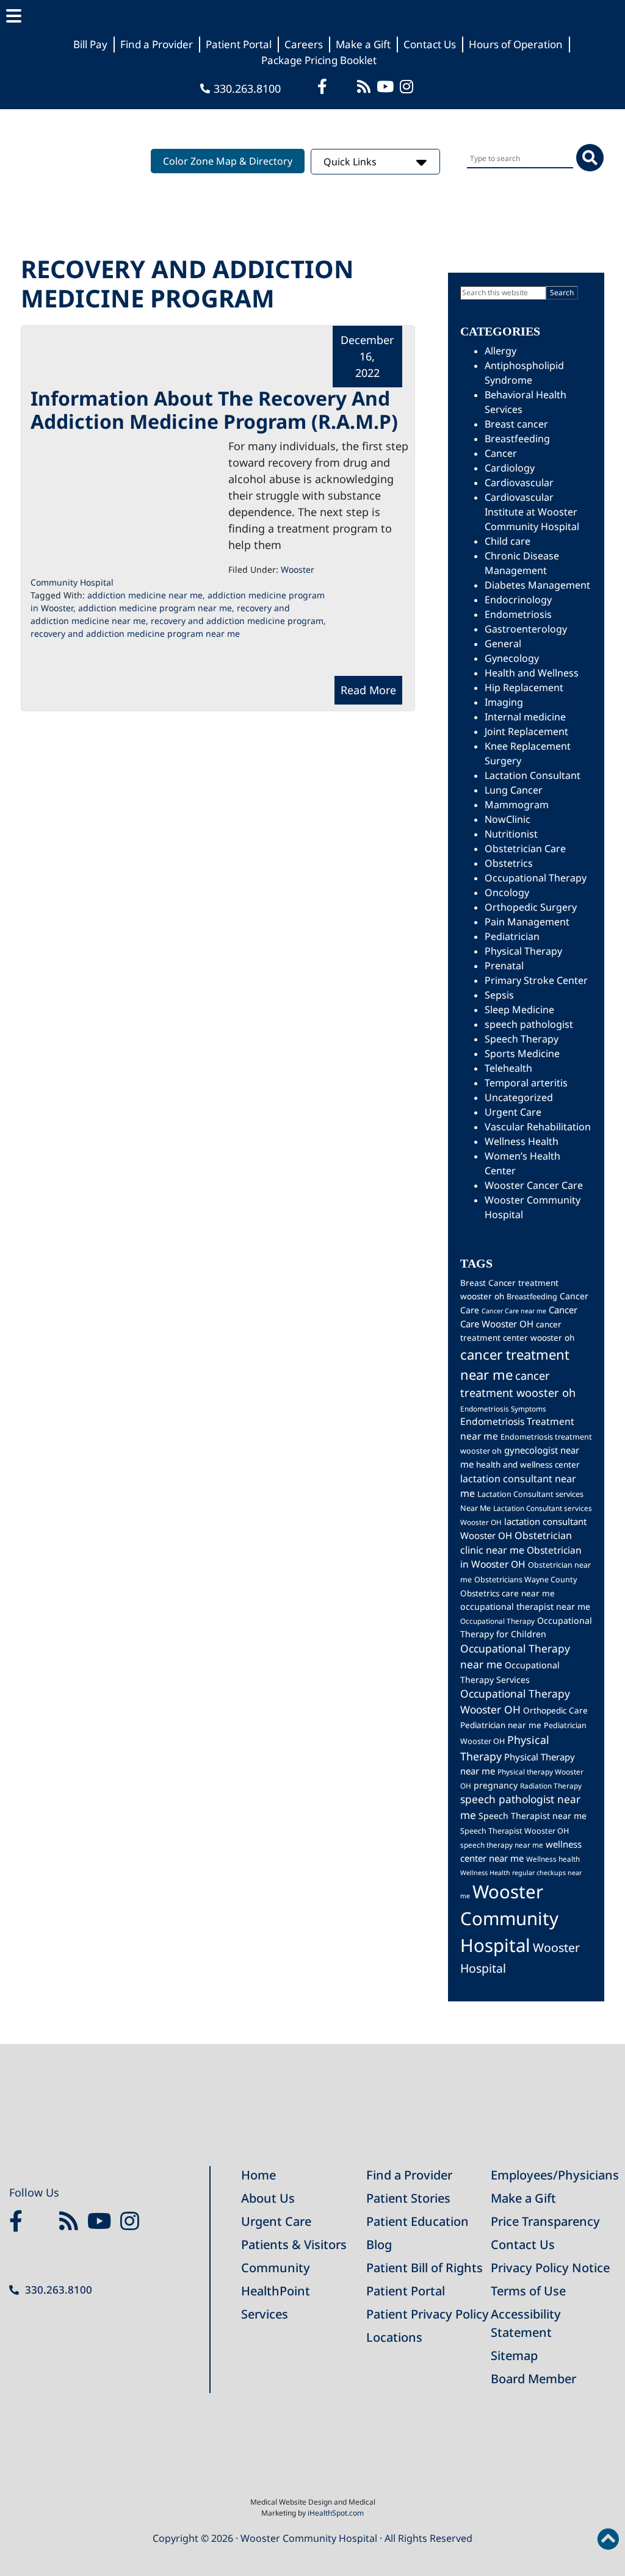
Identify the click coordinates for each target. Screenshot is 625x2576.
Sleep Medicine (519, 1010)
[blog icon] (365, 86)
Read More (368, 690)
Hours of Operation (516, 44)
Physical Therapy (523, 951)
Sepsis (499, 995)
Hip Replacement (524, 687)
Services (265, 2314)
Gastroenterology (526, 629)
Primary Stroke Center (536, 980)
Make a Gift (363, 44)
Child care (508, 541)
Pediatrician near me (501, 1725)
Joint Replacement (526, 731)
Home (258, 2175)
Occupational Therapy (536, 878)
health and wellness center (528, 1465)
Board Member (533, 2379)
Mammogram (517, 805)
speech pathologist (529, 1024)
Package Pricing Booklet (319, 60)
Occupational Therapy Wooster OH (515, 1701)
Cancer (501, 453)
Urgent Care (513, 1112)
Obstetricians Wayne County (526, 1580)
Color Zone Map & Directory (228, 161)
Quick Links (351, 162)
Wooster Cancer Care (534, 1185)
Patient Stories (408, 2198)
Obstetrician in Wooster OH (521, 1557)
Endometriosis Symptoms (503, 1408)
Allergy (500, 351)
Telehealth (508, 1068)
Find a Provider (157, 44)
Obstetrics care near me (508, 1593)
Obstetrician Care (525, 849)
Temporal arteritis (526, 1083)
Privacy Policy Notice (550, 2268)
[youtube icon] (102, 2222)
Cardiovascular (519, 483)
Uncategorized (519, 1097)
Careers (304, 44)
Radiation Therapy (551, 1785)
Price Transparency (545, 2221)
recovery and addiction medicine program (237, 621)
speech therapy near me (502, 1845)
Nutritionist (511, 834)
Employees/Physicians (555, 2175)
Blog (379, 2244)
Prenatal (504, 966)
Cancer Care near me (514, 1311)
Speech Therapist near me (533, 1816)
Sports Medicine (522, 1053)
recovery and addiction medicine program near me (135, 633)
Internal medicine (525, 717)
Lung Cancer (514, 790)
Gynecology (512, 658)
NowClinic (508, 819)
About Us (268, 2198)
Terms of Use (528, 2291)
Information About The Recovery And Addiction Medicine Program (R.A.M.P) (214, 410)
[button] (312, 16)
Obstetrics (509, 863)
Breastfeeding (517, 439)
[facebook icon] (324, 86)
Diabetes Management (537, 585)
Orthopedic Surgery (531, 907)
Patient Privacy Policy (428, 2314)
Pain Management (527, 922)
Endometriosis (518, 614)
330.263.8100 (247, 88)
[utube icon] (387, 86)
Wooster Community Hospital (509, 1918)
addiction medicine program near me (155, 608)
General (503, 644)
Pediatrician (512, 936)
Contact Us (430, 44)
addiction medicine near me (145, 595)
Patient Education (417, 2221)
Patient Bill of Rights (424, 2268)
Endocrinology (518, 600)
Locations (394, 2337)
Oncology (507, 892)
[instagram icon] (408, 86)
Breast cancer (516, 424)
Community (276, 2268)
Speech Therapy (522, 1039)
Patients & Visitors (294, 2244)
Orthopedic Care (555, 1710)
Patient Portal (239, 44)
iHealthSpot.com (336, 2513)
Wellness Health (522, 1141)
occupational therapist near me (525, 1606)
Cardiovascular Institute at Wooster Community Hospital (532, 512)
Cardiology (510, 468)
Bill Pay (90, 44)
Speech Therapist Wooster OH (515, 1831)
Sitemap (514, 2355)
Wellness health (553, 1859)
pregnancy (496, 1785)
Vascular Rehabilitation (538, 1127)
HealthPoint (276, 2291)
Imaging (504, 702)
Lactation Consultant (533, 775)
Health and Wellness (532, 673)
